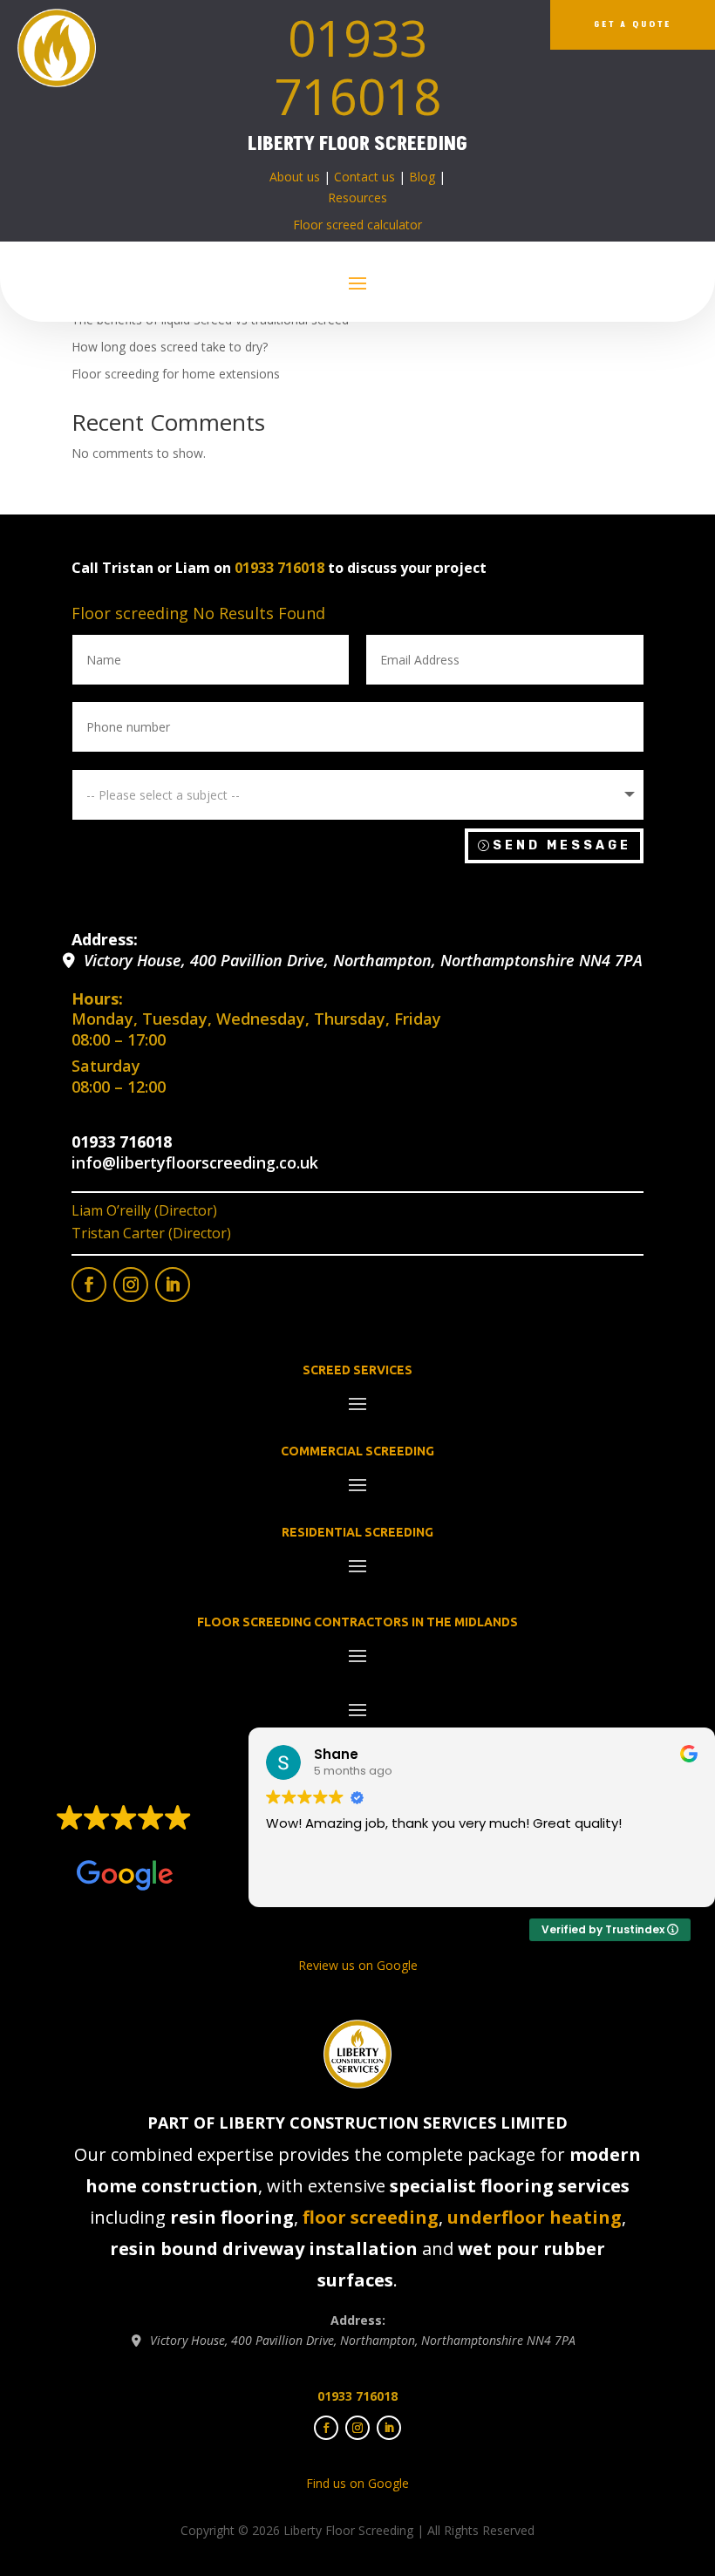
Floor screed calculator (357, 225)
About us (295, 177)
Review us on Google (358, 1965)
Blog (422, 177)
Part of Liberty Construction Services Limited (357, 2123)
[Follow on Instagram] (131, 1285)
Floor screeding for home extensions (176, 374)
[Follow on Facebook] (89, 1285)
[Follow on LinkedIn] (173, 1285)
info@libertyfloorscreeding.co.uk (195, 1162)
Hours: (97, 998)
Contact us (364, 177)
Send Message (562, 845)
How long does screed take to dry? (170, 347)
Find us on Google (357, 2483)
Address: (105, 939)
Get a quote (633, 24)
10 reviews (157, 1844)
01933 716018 (357, 67)
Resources (357, 198)
